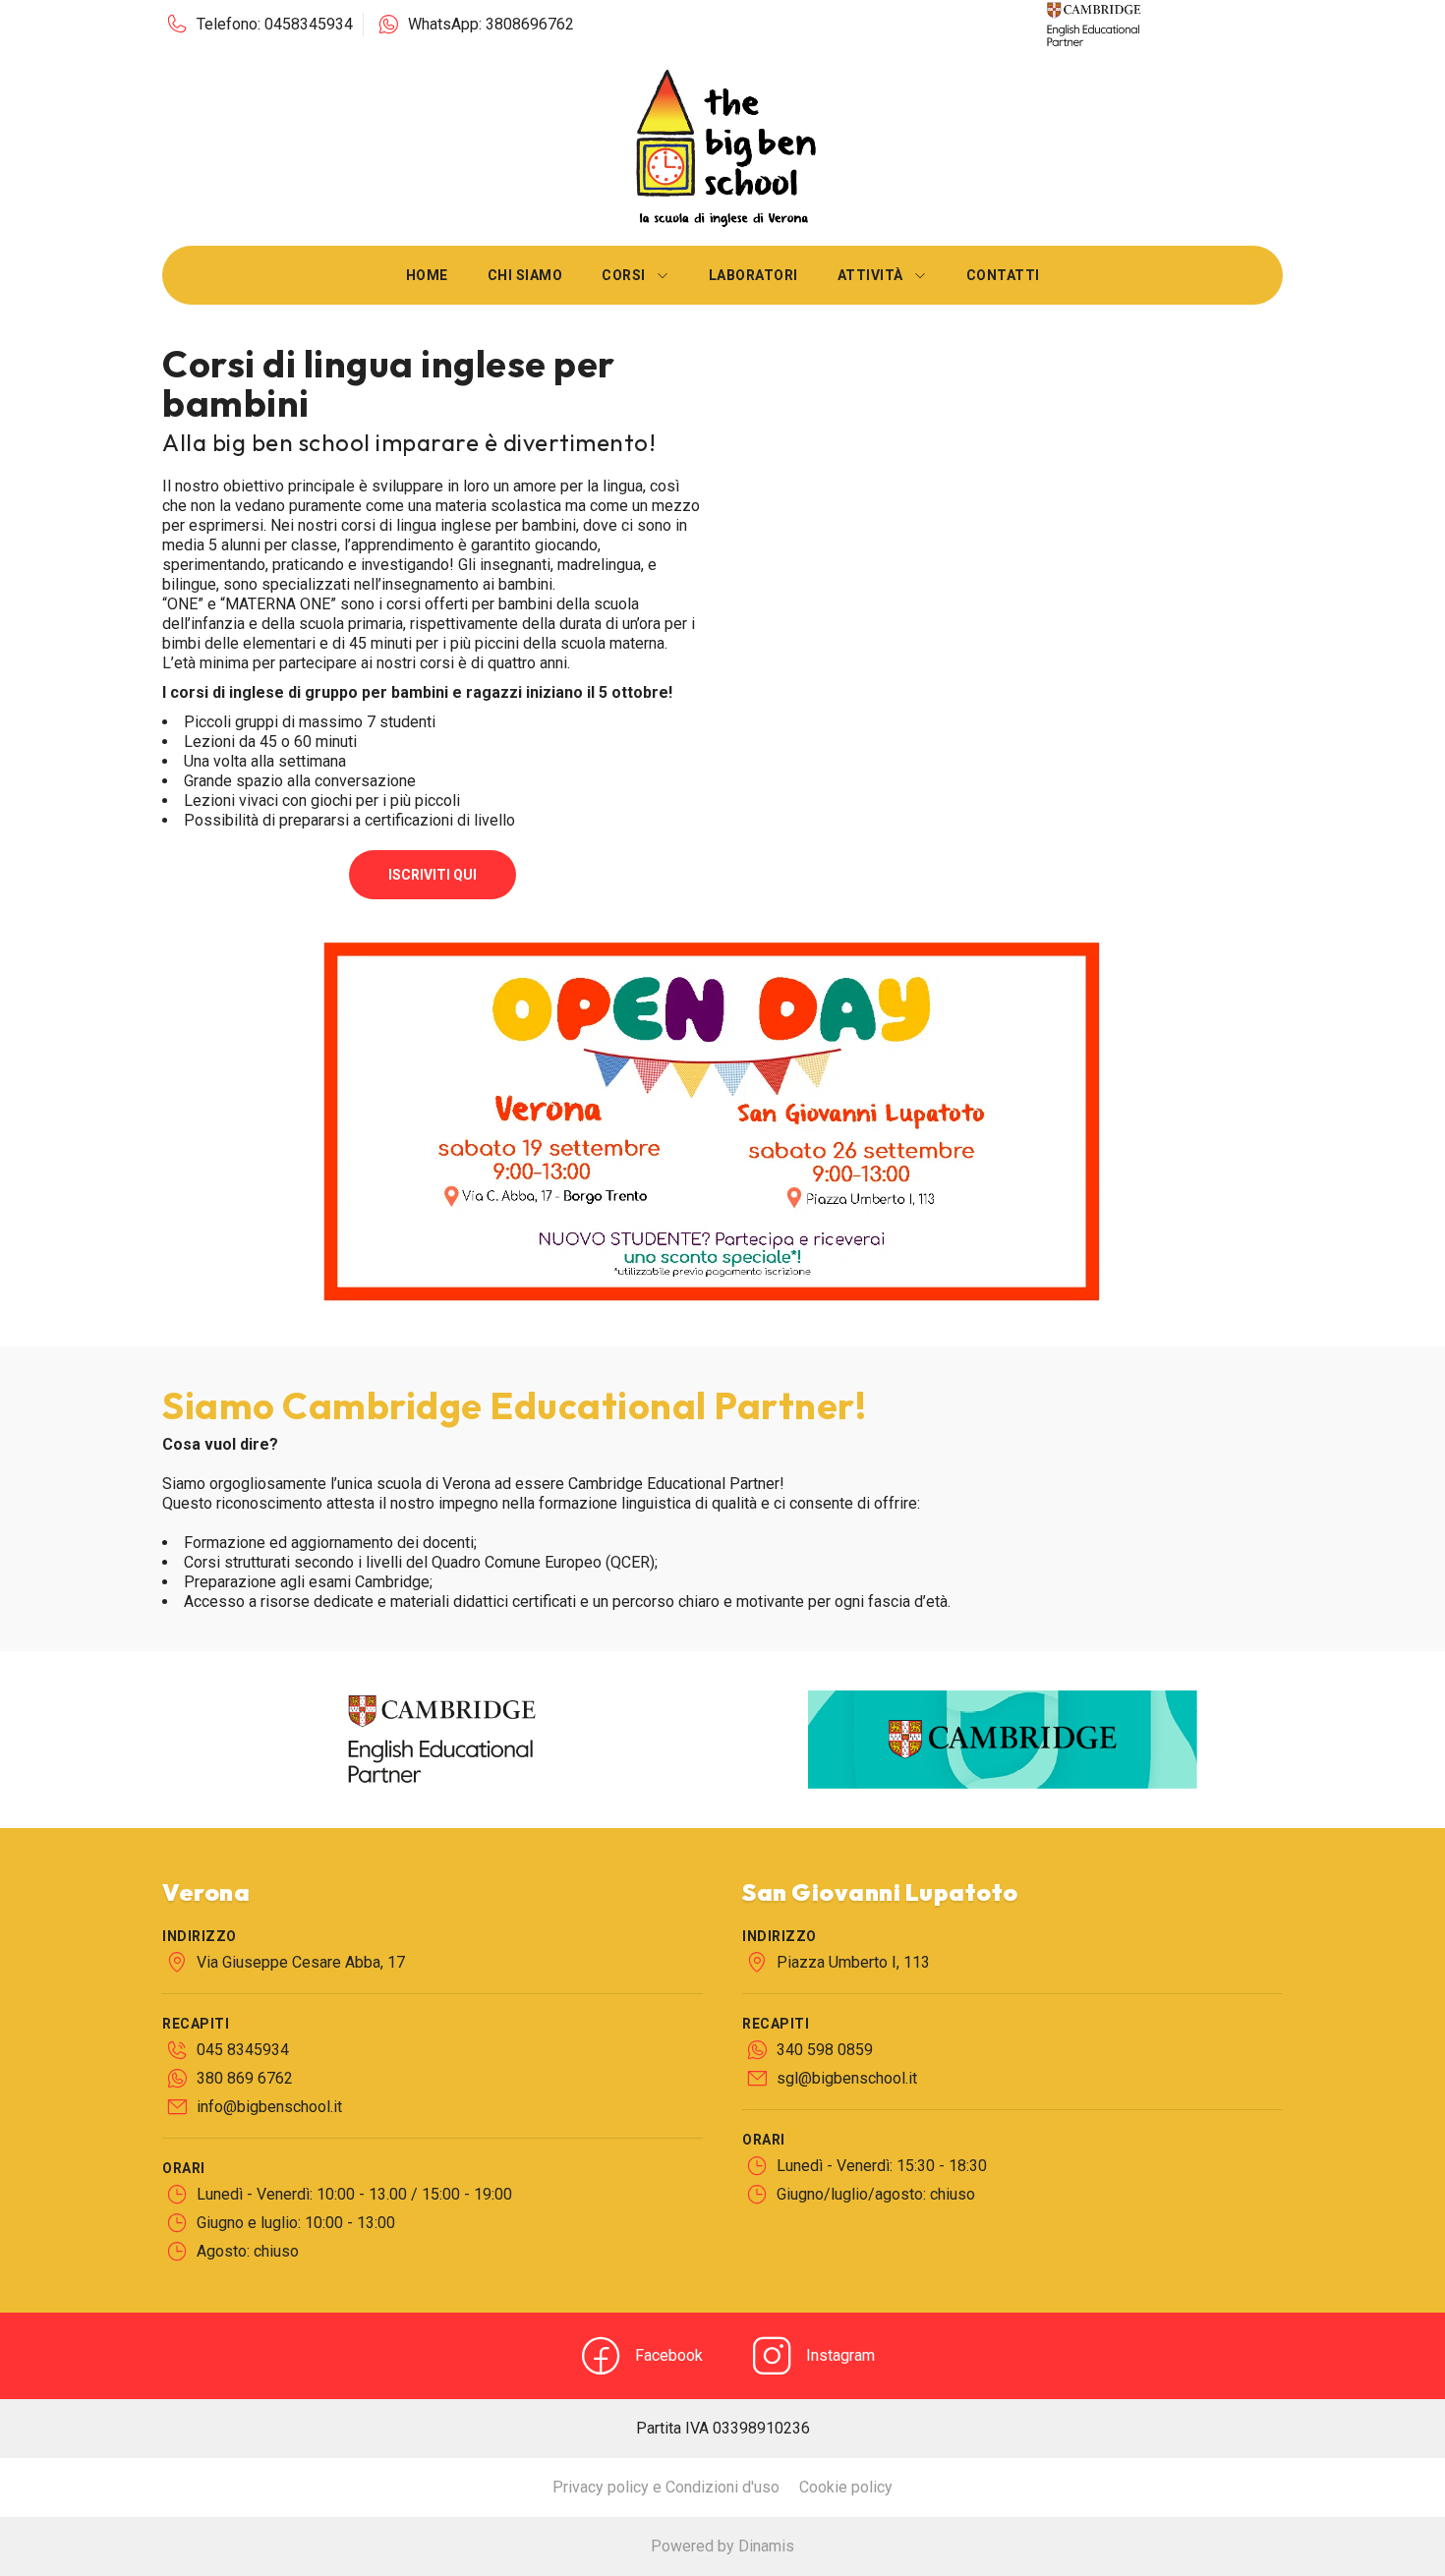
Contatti (1003, 275)
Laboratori (753, 275)
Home (427, 275)
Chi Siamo (525, 275)
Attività (870, 275)
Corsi (624, 275)
